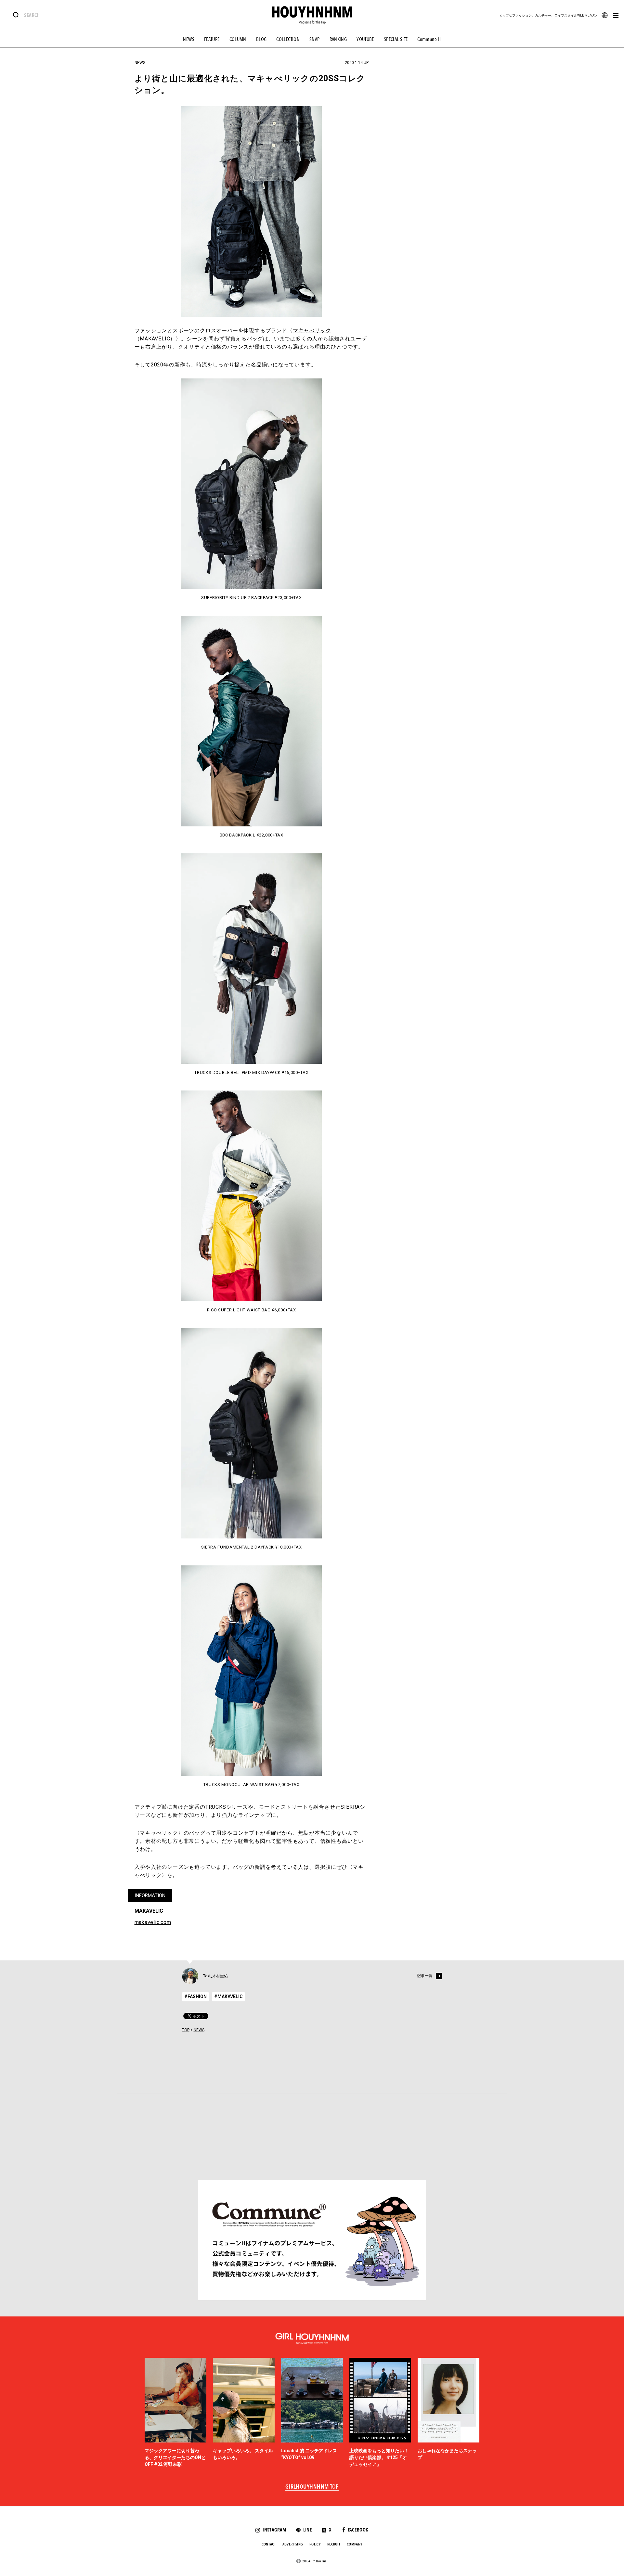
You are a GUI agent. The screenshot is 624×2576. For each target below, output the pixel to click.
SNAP (315, 39)
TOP (186, 2030)
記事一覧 (425, 1976)
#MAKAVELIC (228, 1996)
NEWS (189, 39)
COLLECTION (288, 39)
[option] (175, 2413)
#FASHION (195, 1996)
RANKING (338, 39)
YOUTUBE (365, 39)
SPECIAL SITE (396, 39)
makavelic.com (153, 1922)
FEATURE (212, 39)
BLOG (261, 39)
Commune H (429, 39)
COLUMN (238, 39)
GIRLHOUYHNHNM (312, 2487)
